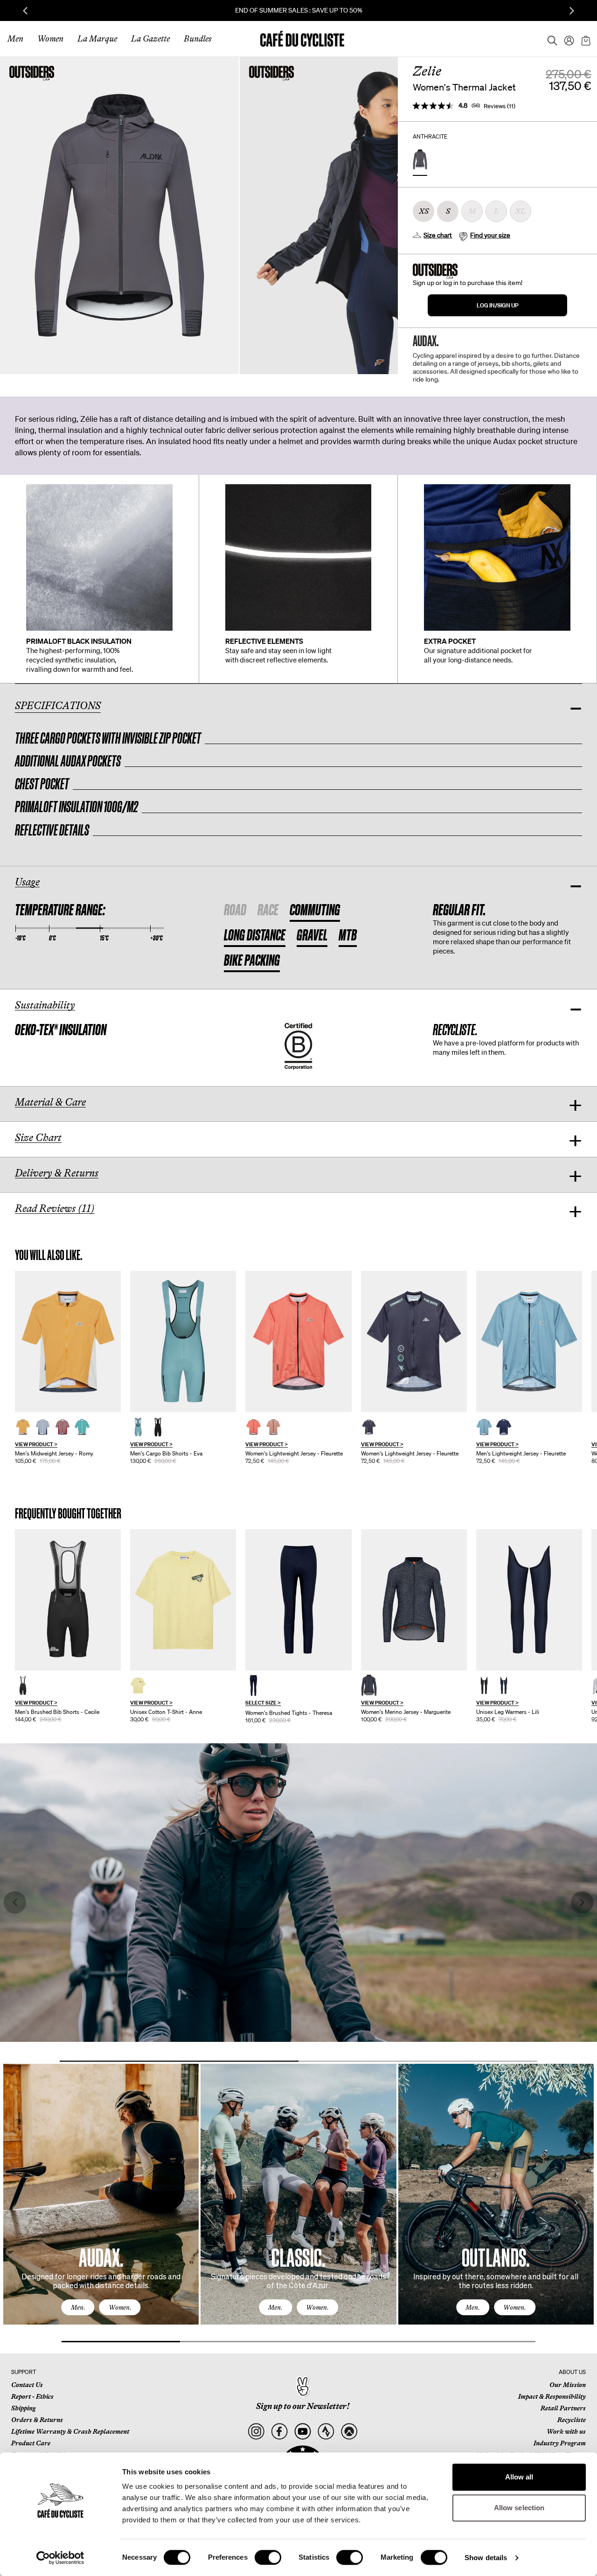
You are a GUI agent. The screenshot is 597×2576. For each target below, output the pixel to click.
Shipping (23, 2408)
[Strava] (326, 2432)
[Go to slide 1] (179, 2061)
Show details (486, 2558)
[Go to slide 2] (418, 2061)
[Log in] (566, 39)
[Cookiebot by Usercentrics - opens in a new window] (60, 2558)
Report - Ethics (32, 2396)
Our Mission (568, 2385)
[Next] (576, 2203)
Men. (78, 2307)
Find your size (490, 235)
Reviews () (500, 106)
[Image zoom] (119, 215)
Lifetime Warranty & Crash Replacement (70, 2431)
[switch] (268, 2557)
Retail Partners (563, 2408)
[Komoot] (349, 2432)
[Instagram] (256, 2432)
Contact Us (27, 2385)
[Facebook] (279, 2432)
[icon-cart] (585, 39)
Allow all (519, 2477)
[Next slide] (572, 11)
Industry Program (560, 2443)
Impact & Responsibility (552, 2396)
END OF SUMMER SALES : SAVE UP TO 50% (299, 10)
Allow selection (519, 2508)
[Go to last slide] (25, 11)
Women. (120, 2307)
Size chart (438, 235)
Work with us (566, 2431)
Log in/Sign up (498, 305)
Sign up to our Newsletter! (303, 2406)
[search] (549, 39)
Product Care (31, 2443)
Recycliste (572, 2420)
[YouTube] (302, 2432)
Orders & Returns (37, 2420)
